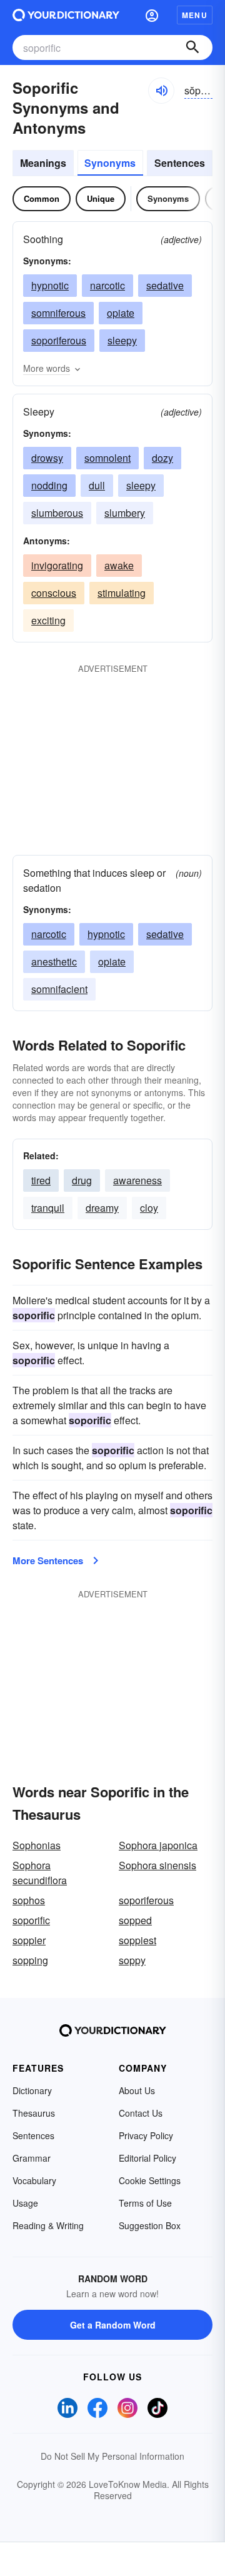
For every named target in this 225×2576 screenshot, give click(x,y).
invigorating (57, 565)
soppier (29, 1940)
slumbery (125, 513)
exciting (48, 620)
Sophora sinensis (157, 1865)
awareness (137, 1180)
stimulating (122, 593)
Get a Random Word (113, 2325)
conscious (54, 593)
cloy (149, 1208)
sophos (29, 1900)
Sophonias (37, 1845)
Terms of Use (145, 2203)
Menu (195, 15)
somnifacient (59, 989)
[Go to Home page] (66, 15)
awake (119, 565)
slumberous (57, 513)
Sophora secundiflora (40, 1873)
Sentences (180, 163)
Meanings (43, 163)
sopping (30, 1960)
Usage (25, 2203)
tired (41, 1180)
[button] (152, 15)
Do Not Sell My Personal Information (112, 2456)
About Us (137, 2090)
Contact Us (141, 2113)
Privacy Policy (146, 2135)
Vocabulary (34, 2180)
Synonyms (110, 163)
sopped (135, 1920)
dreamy (102, 1208)
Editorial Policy (147, 2158)
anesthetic (54, 961)
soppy (132, 1960)
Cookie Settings (150, 2180)
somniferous (58, 313)
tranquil (48, 1208)
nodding (49, 485)
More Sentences (48, 1560)
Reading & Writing (48, 2225)
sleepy (122, 340)
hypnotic (50, 285)
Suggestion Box (150, 2225)
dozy (162, 458)
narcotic (107, 285)
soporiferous (59, 340)
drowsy (47, 458)
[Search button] (192, 47)
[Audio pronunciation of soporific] (161, 91)
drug (82, 1180)
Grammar (32, 2158)
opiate (121, 313)
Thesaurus (34, 2113)
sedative (165, 285)
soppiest (137, 1940)
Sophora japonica (158, 1845)
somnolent (107, 458)
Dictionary (32, 2090)
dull (97, 485)
